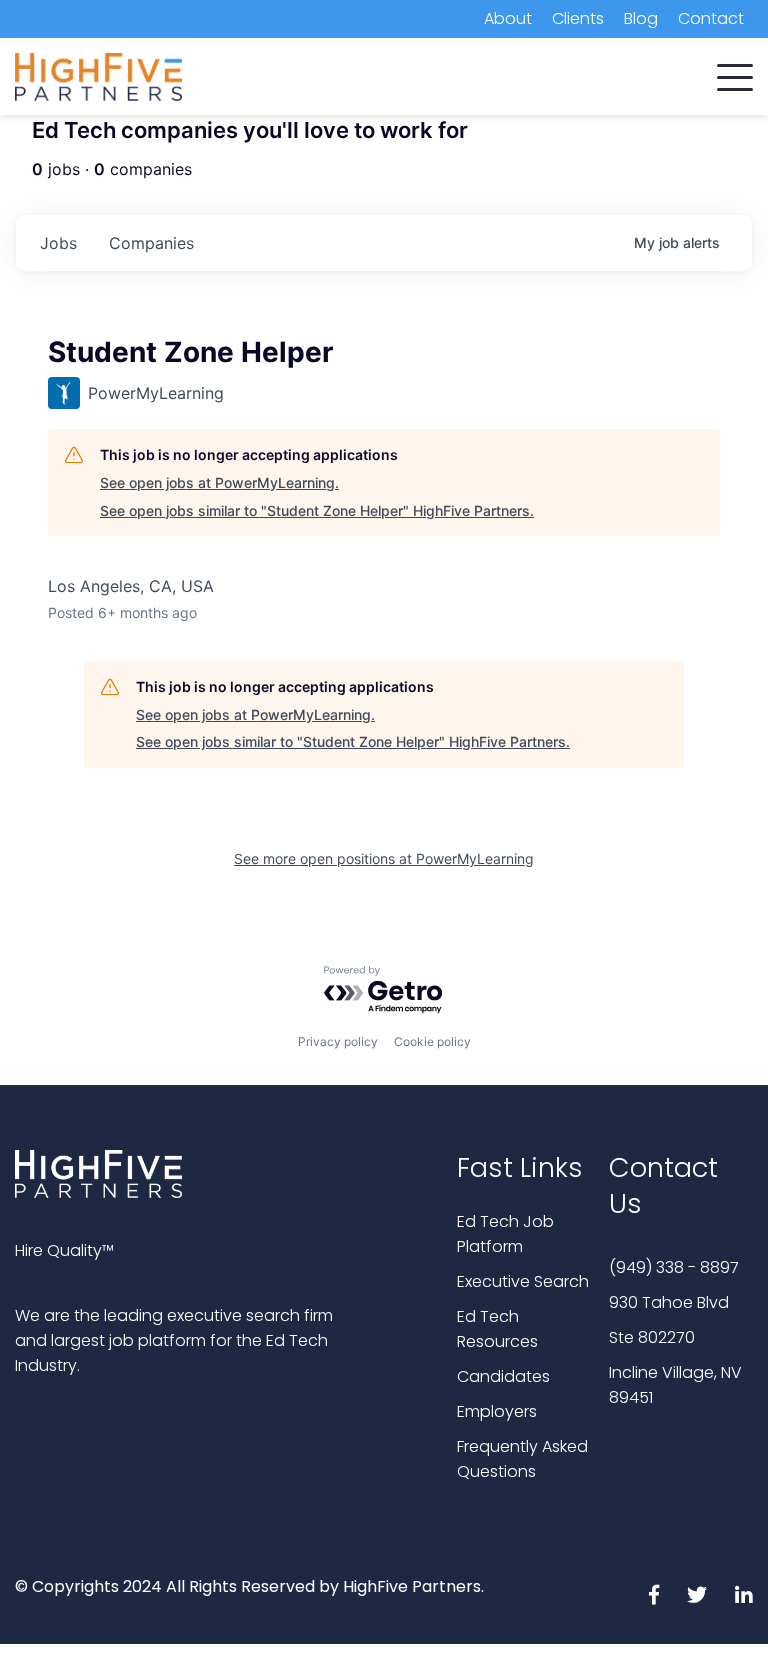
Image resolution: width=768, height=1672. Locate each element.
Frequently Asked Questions (522, 1459)
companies (151, 243)
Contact (711, 18)
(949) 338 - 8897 (674, 1267)
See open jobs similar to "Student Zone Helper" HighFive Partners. (317, 510)
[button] (735, 73)
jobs (58, 243)
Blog (641, 18)
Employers (497, 1411)
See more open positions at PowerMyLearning (384, 858)
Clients (578, 18)
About (508, 18)
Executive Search (523, 1281)
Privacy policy (338, 1041)
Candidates (503, 1376)
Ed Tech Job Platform (505, 1234)
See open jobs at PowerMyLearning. (219, 482)
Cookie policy (432, 1041)
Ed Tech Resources (497, 1329)
